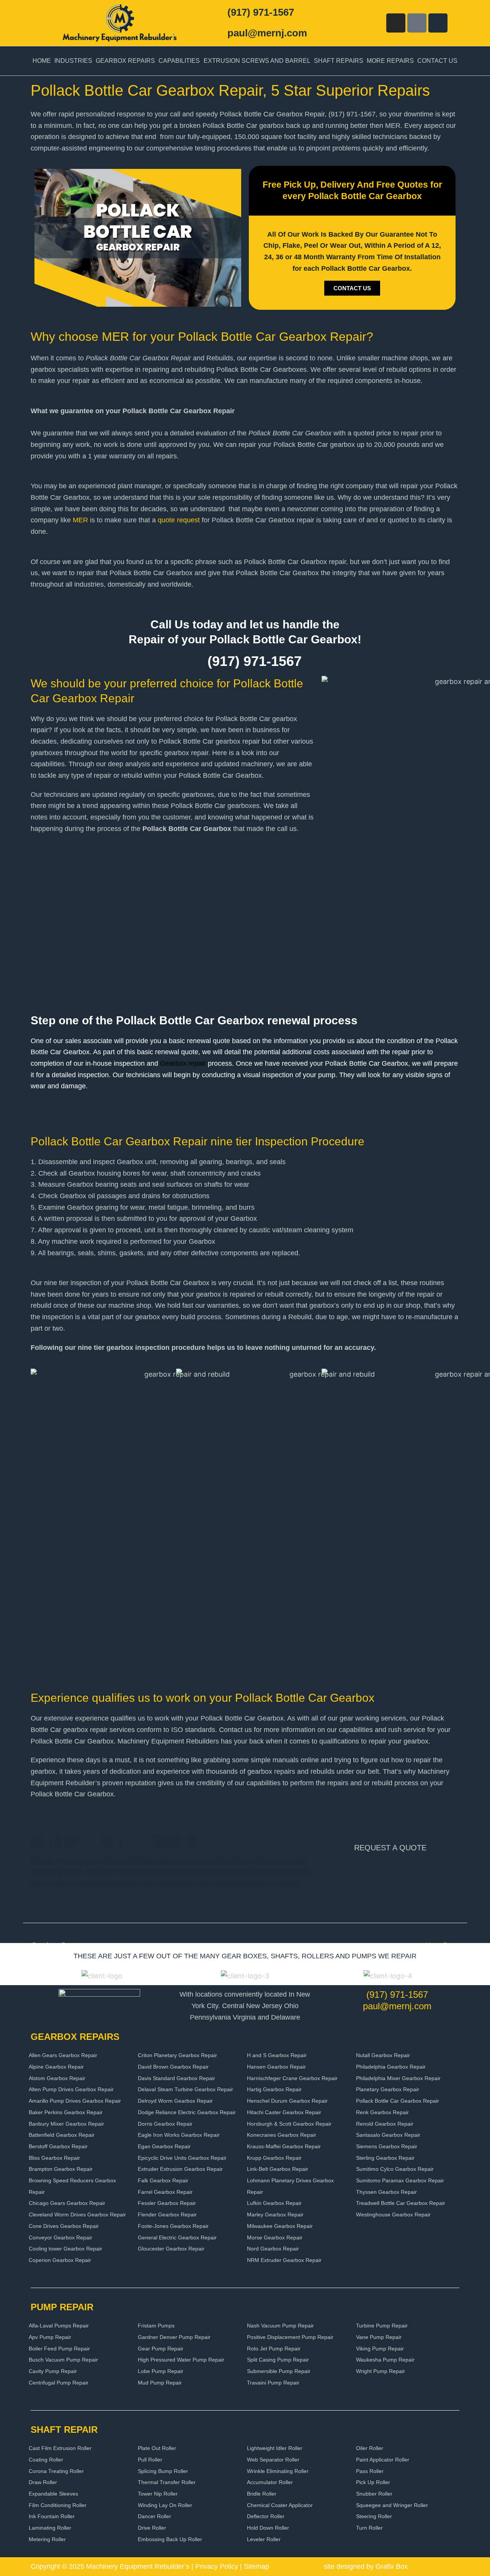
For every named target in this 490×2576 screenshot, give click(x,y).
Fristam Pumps (156, 2326)
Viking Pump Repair (380, 2349)
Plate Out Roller (157, 2448)
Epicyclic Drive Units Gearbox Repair (182, 2158)
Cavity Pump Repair (53, 2371)
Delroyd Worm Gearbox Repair (175, 2101)
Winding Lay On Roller (165, 2505)
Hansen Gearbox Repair (276, 2067)
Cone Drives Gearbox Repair (64, 2226)
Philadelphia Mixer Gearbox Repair (398, 2078)
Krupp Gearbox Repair (274, 2158)
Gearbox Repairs (125, 61)
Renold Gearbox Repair (385, 2124)
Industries (73, 61)
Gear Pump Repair (161, 2349)
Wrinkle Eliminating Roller (278, 2471)
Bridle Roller (262, 2494)
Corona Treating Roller (56, 2471)
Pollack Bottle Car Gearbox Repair (398, 2101)
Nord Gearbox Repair (273, 2249)
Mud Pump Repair (160, 2383)
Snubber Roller (374, 2494)
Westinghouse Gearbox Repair (393, 2215)
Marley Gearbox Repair (275, 2215)
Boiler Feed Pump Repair (59, 2349)
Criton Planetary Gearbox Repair (177, 2055)
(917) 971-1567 (261, 12)
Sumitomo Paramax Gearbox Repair (400, 2180)
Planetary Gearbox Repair (388, 2089)
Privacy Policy (217, 2566)
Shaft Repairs (339, 61)
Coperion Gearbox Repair (60, 2260)
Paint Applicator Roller (383, 2460)
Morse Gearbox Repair (275, 2237)
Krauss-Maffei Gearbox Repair (284, 2146)
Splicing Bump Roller (163, 2471)
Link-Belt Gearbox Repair (278, 2169)
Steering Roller (374, 2516)
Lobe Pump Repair (161, 2371)
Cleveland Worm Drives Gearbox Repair (77, 2215)
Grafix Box (392, 2566)
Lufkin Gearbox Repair (274, 2203)
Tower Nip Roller (158, 2494)
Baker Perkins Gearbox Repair (66, 2112)
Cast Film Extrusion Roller (60, 2448)
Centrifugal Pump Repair (59, 2383)
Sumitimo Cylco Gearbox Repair (395, 2169)
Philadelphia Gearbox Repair (391, 2067)
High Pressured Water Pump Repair (181, 2360)
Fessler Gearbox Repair (167, 2203)
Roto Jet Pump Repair (274, 2349)
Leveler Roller (264, 2539)
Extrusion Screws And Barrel (257, 61)
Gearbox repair (183, 1063)
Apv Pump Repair (50, 2337)
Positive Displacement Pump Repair (290, 2337)
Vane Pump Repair (379, 2337)
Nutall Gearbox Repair (383, 2055)
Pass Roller (370, 2471)
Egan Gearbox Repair (164, 2146)
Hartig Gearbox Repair (274, 2089)
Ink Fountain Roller (52, 2516)
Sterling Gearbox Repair (385, 2158)
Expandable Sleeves (53, 2494)
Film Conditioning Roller (58, 2505)
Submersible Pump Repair (279, 2371)
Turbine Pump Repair (382, 2326)
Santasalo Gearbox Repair (388, 2135)
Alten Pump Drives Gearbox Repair (71, 2089)
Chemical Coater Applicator (280, 2505)
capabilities (48, 764)
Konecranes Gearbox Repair (282, 2135)
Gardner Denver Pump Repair (174, 2337)
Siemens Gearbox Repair (387, 2146)
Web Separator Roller (273, 2460)
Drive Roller (152, 2528)
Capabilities (179, 61)
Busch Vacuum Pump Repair (63, 2360)
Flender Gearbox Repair (167, 2215)
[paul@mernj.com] (217, 33)
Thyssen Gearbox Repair (386, 2192)
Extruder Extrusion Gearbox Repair (180, 2169)
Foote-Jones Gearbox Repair (173, 2226)
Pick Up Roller (373, 2482)
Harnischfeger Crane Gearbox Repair (292, 2078)
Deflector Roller (266, 2516)
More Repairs (390, 61)
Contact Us (437, 61)
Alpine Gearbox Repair (56, 2067)
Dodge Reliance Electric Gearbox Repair (187, 2112)
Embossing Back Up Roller (170, 2539)
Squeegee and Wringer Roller (392, 2505)
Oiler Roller (370, 2448)
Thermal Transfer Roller (167, 2482)
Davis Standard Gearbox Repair (176, 2078)
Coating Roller (46, 2460)
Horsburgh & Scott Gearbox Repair (289, 2124)
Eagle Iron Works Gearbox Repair (179, 2135)
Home (42, 61)
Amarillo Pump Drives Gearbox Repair (75, 2101)
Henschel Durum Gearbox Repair (287, 2101)
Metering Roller (47, 2539)
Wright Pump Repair (381, 2371)
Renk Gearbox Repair (382, 2112)
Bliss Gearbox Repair (54, 2158)
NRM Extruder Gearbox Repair (284, 2260)
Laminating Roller (50, 2528)
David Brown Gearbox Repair (173, 2067)
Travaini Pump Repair (273, 2383)
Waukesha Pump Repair (385, 2360)
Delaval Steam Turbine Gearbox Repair (185, 2089)
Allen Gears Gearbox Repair (63, 2055)
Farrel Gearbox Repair (165, 2192)
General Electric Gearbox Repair (177, 2237)
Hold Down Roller (268, 2528)
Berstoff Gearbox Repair (58, 2146)
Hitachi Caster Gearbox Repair (284, 2112)
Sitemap (256, 2566)
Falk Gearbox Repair (163, 2180)
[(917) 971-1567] (217, 13)
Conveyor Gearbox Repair (60, 2237)
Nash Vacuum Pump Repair (280, 2326)
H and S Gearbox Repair (277, 2055)
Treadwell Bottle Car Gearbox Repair (401, 2203)
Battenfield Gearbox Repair (62, 2135)
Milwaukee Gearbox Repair (280, 2226)
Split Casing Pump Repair (278, 2360)
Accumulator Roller (270, 2482)
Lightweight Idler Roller (275, 2448)
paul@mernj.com (267, 33)
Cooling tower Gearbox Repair (65, 2249)
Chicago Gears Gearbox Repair (67, 2203)
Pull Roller (150, 2460)
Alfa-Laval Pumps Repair (59, 2326)
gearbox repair (186, 753)
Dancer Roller (154, 2516)
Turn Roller (369, 2528)
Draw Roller (43, 2482)
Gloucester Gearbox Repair (171, 2249)
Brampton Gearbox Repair (61, 2169)
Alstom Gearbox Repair (57, 2078)
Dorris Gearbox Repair (165, 2124)
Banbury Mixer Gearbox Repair (66, 2124)
